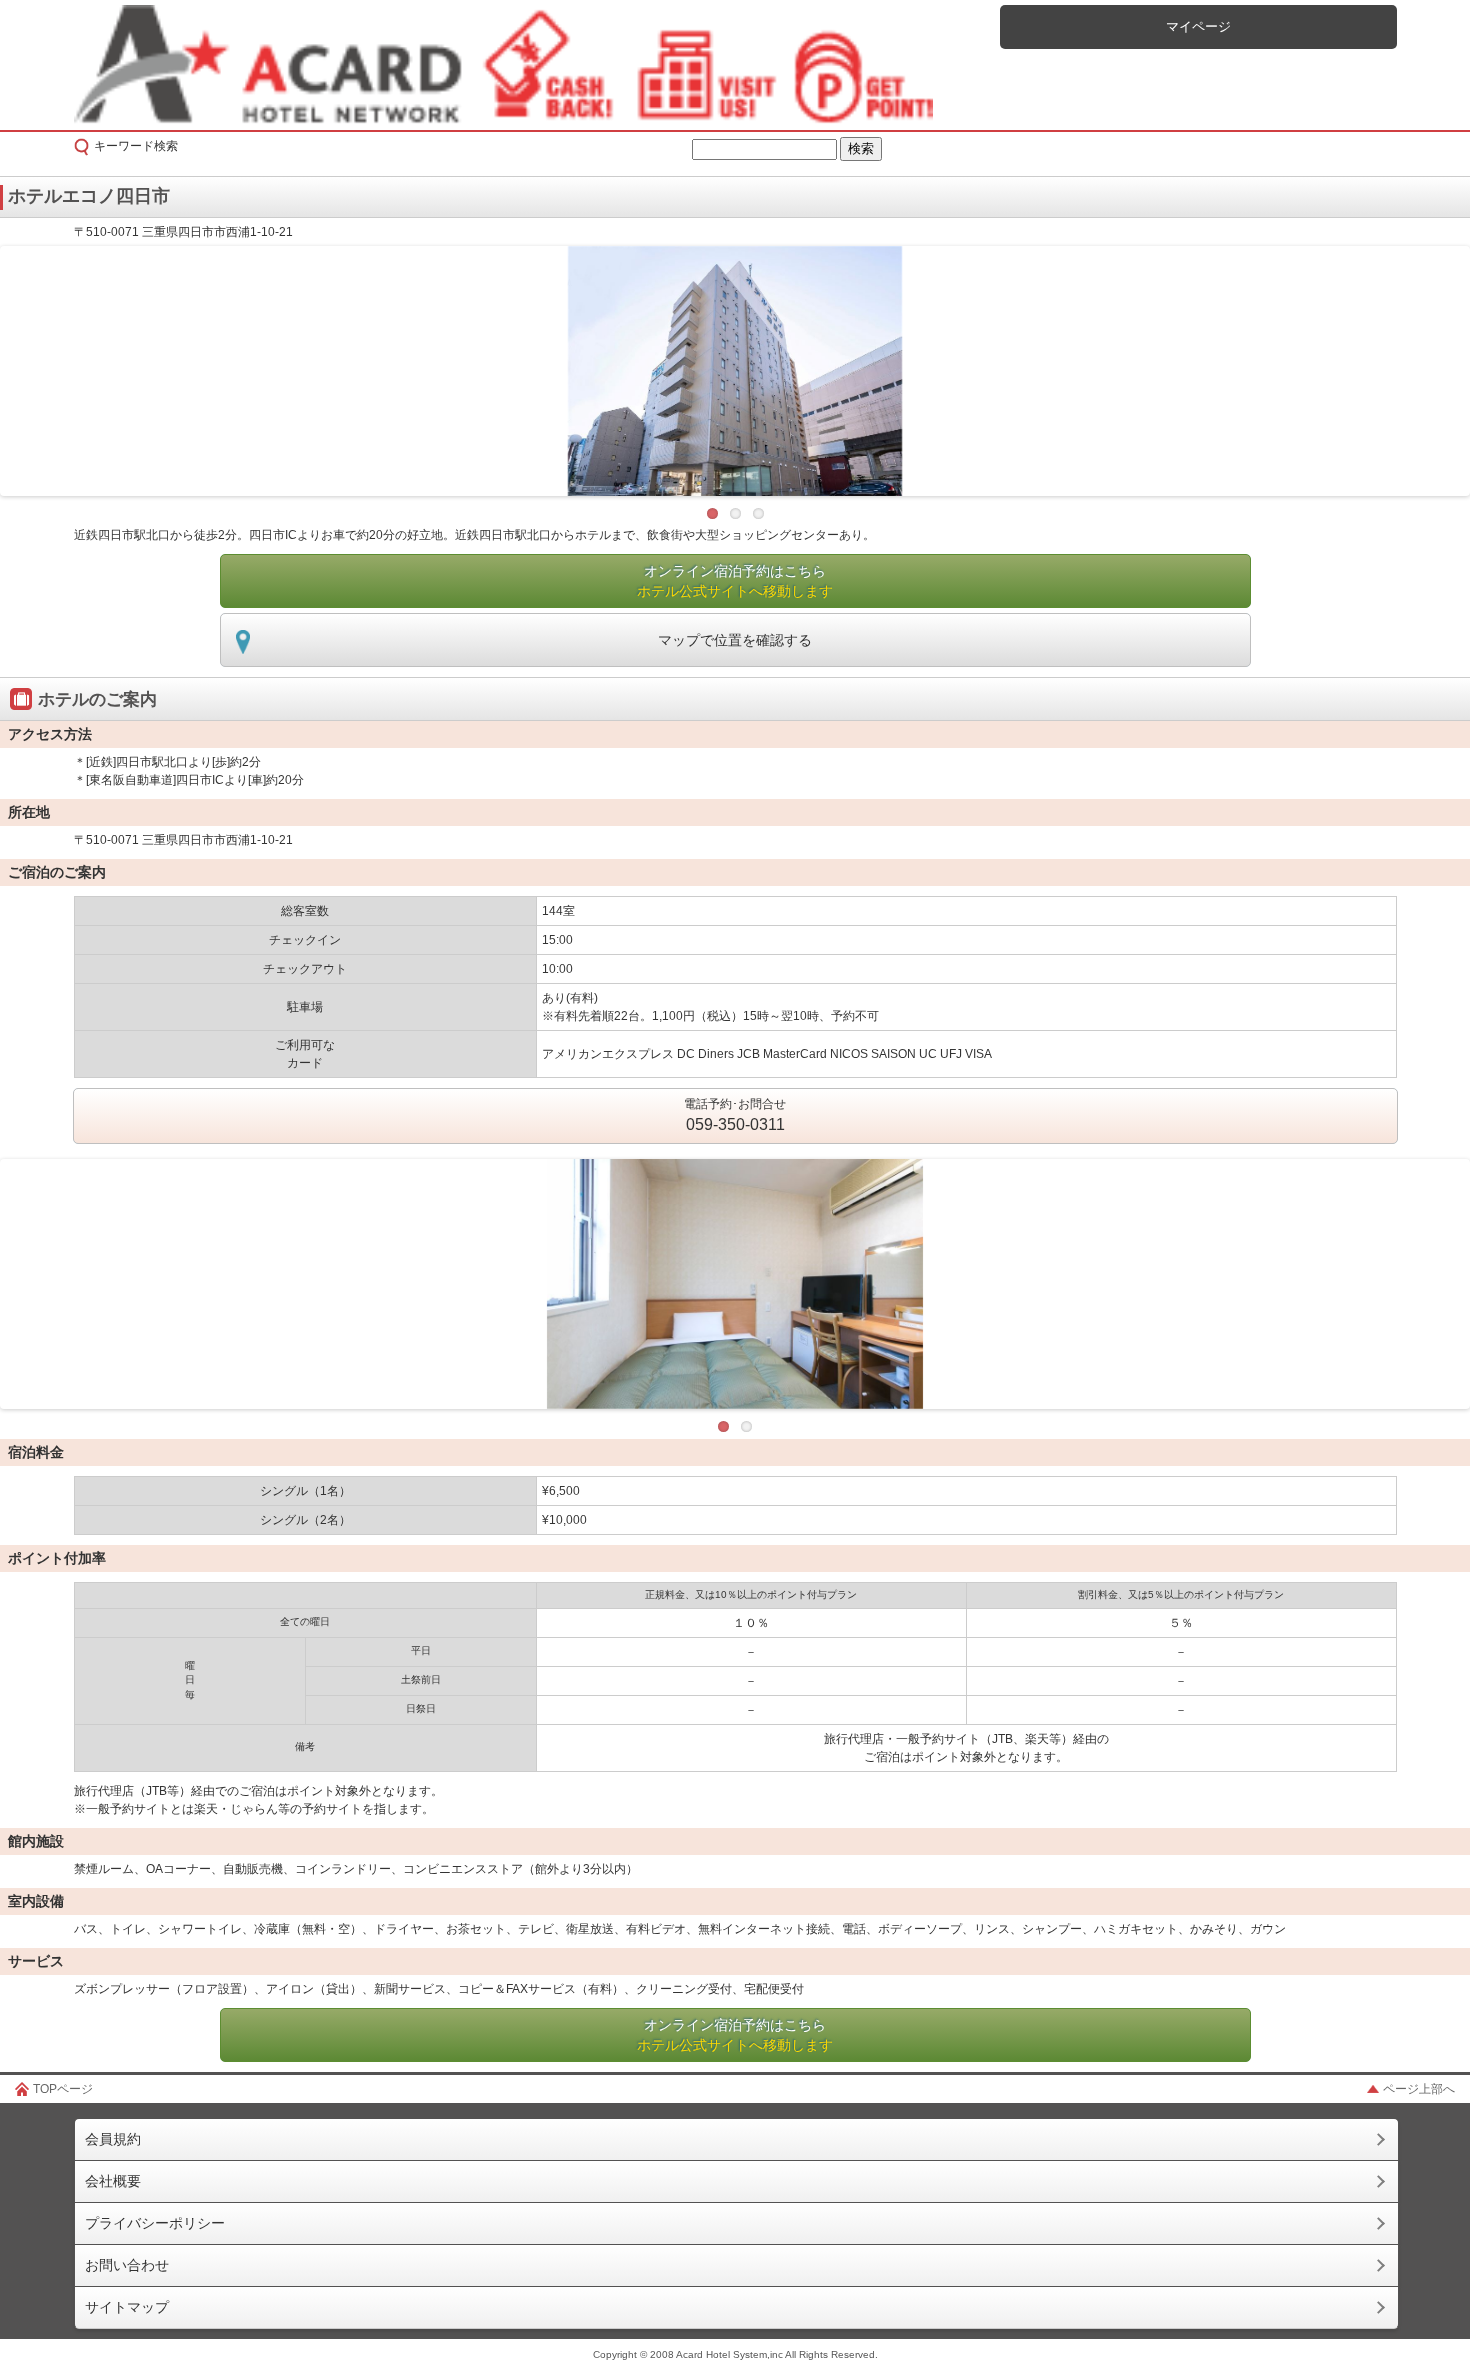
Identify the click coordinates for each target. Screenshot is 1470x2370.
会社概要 (113, 2181)
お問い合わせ (127, 2265)
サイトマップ (127, 2307)
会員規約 (113, 2139)
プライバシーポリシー (155, 2223)
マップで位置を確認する (735, 640)
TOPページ (63, 2089)
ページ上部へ (1419, 2089)
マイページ (1198, 26)
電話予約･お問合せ (735, 1115)
